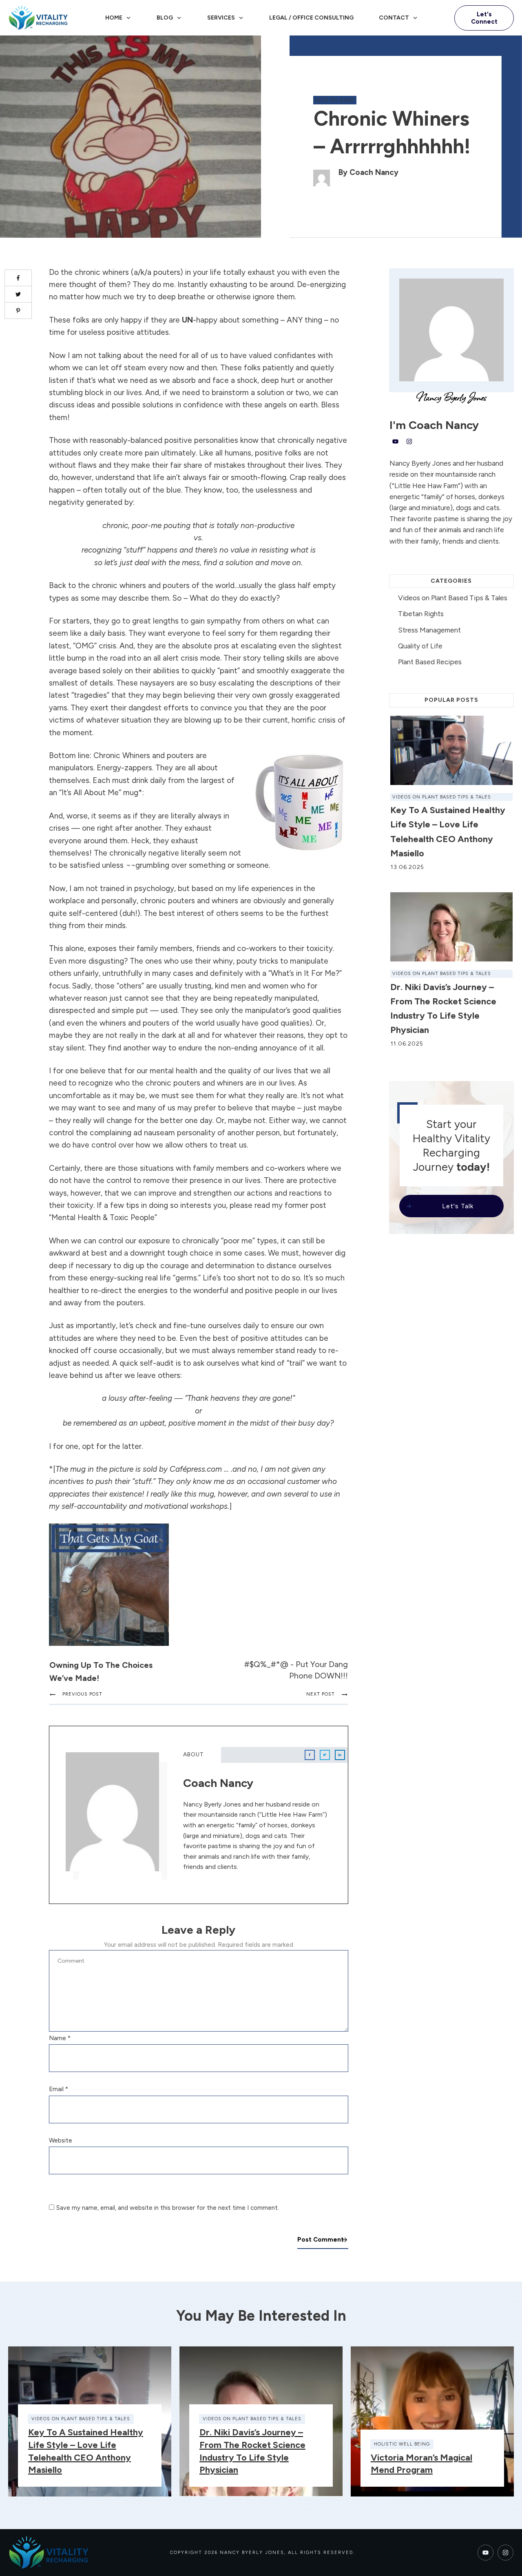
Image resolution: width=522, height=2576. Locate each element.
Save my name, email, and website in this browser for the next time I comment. (168, 2208)
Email (59, 2089)
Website (61, 2140)
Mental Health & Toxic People (103, 1217)
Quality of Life (420, 646)
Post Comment (321, 2240)
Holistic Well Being (402, 2444)
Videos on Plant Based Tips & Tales (453, 598)
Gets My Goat (335, 100)
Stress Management (429, 630)
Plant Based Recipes (430, 662)
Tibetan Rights (421, 614)
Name (60, 2038)
